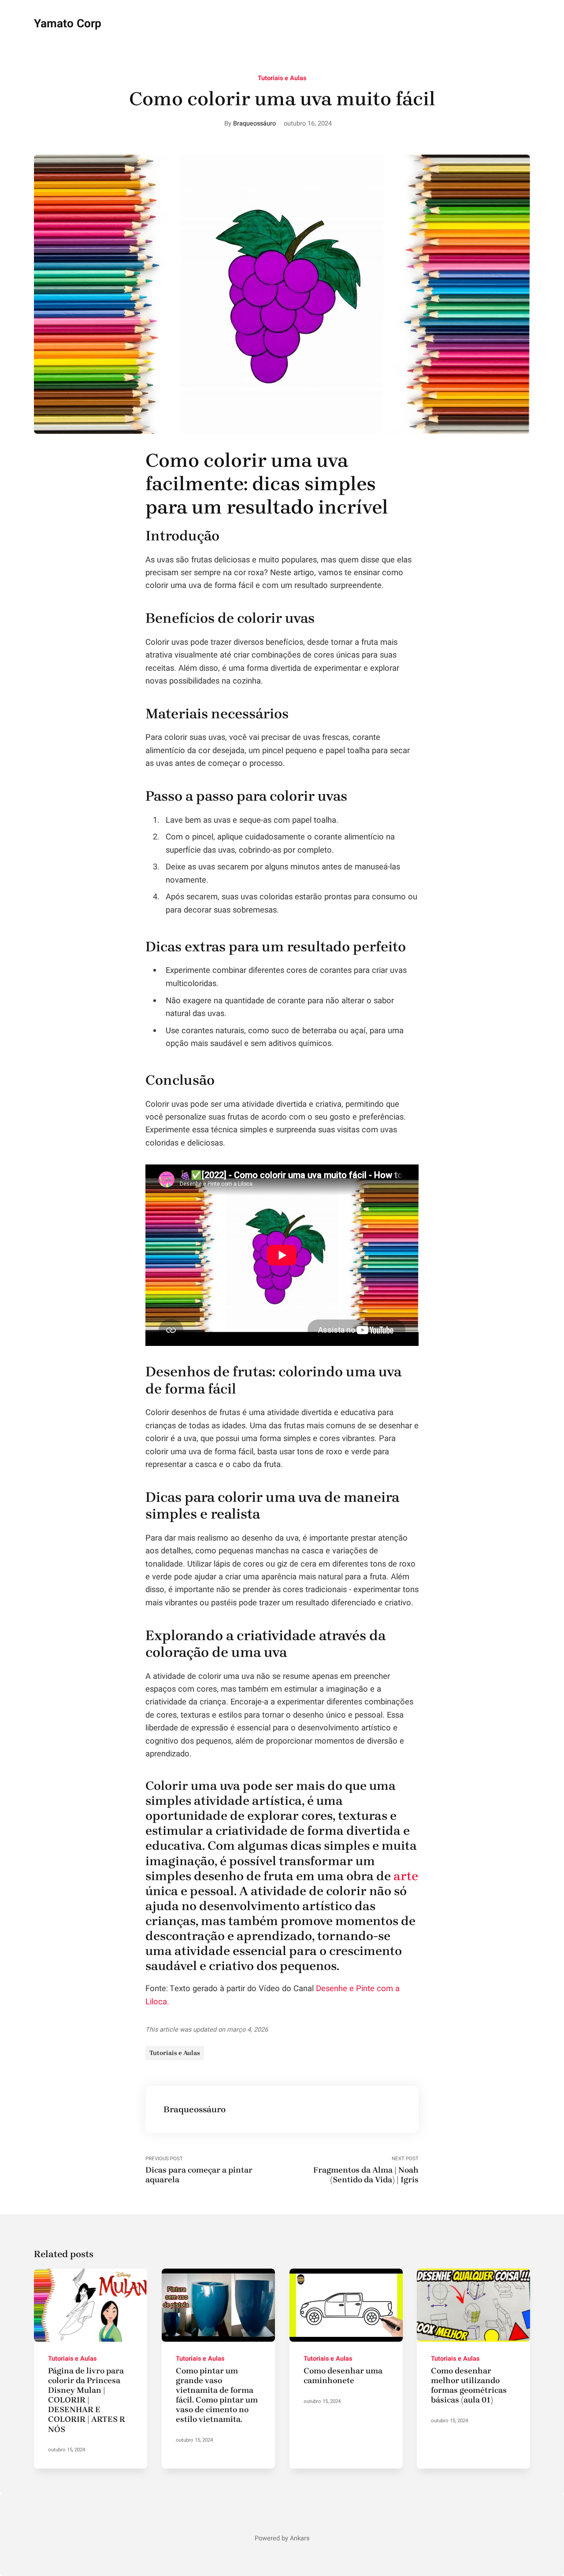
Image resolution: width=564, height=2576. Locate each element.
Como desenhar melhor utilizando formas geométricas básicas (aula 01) (469, 2385)
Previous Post (199, 2170)
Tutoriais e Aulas (282, 78)
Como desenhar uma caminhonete (343, 2376)
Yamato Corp (68, 24)
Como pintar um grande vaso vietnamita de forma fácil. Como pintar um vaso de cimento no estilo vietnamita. (217, 2395)
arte (406, 1876)
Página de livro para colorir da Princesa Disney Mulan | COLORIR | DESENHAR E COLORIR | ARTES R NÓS (87, 2400)
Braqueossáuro (254, 124)
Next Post (366, 2170)
